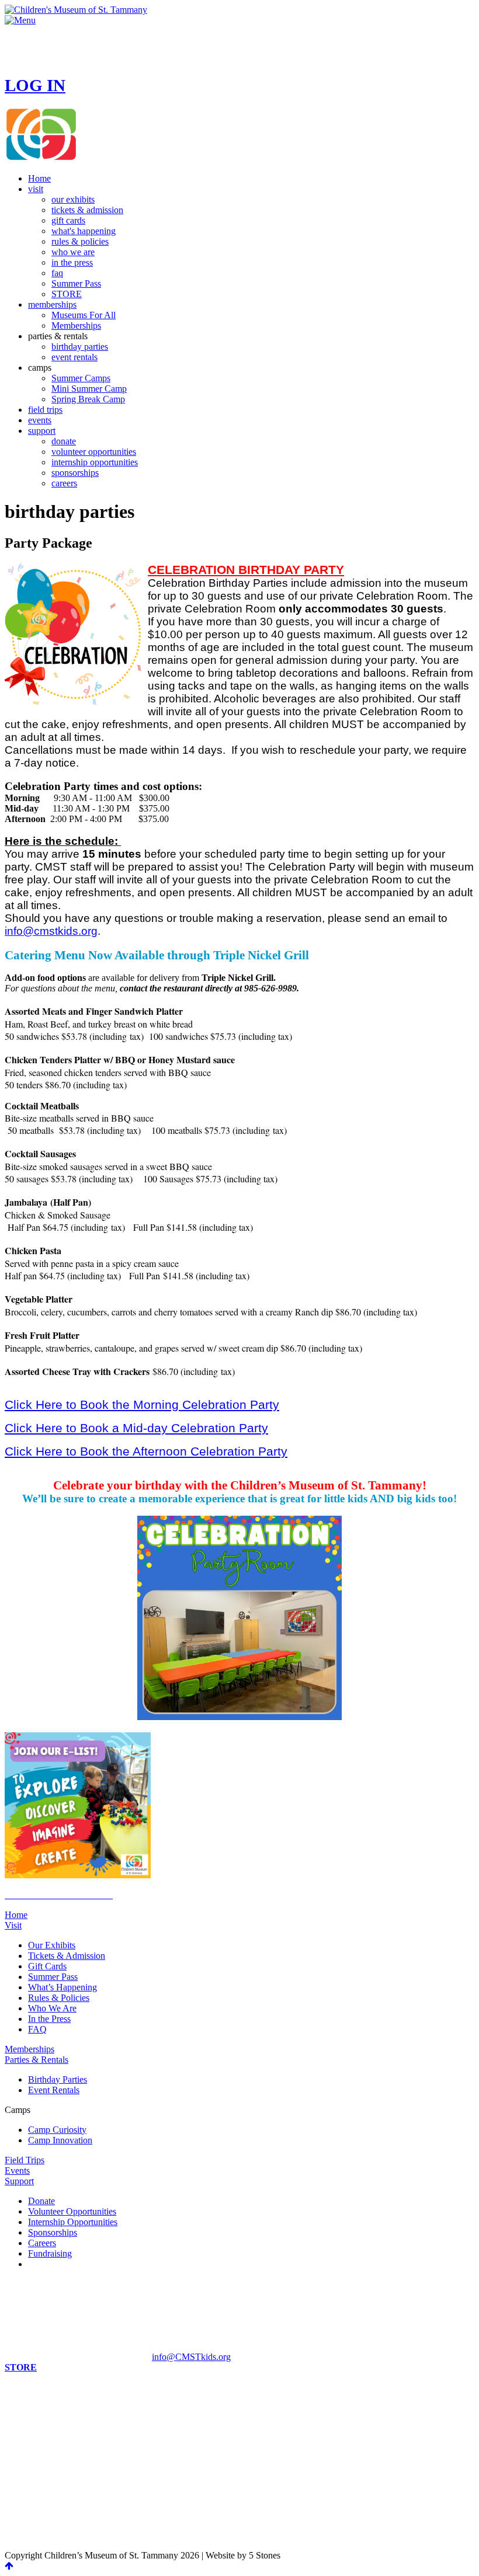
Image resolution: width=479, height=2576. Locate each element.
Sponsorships (53, 2232)
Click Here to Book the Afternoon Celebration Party (146, 1451)
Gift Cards (47, 1966)
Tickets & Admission (67, 1956)
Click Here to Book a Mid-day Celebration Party (136, 1428)
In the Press (49, 2019)
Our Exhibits (52, 1945)
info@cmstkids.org (51, 931)
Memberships (29, 2049)
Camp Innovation (60, 2140)
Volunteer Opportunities (72, 2211)
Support (19, 2181)
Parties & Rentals (37, 2060)
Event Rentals (54, 2090)
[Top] (9, 2566)
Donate (41, 2201)
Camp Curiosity (57, 2130)
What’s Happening (63, 1987)
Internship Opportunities (73, 2222)
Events (17, 2171)
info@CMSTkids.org (191, 2357)
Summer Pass (53, 1977)
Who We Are (52, 2008)
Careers (42, 2243)
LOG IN (35, 85)
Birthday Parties (58, 2079)
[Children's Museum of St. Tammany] (76, 10)
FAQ (37, 2029)
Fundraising (50, 2253)
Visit (13, 1925)
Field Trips (25, 2160)
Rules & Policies (59, 1998)
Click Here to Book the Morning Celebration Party (142, 1404)
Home (16, 1915)
